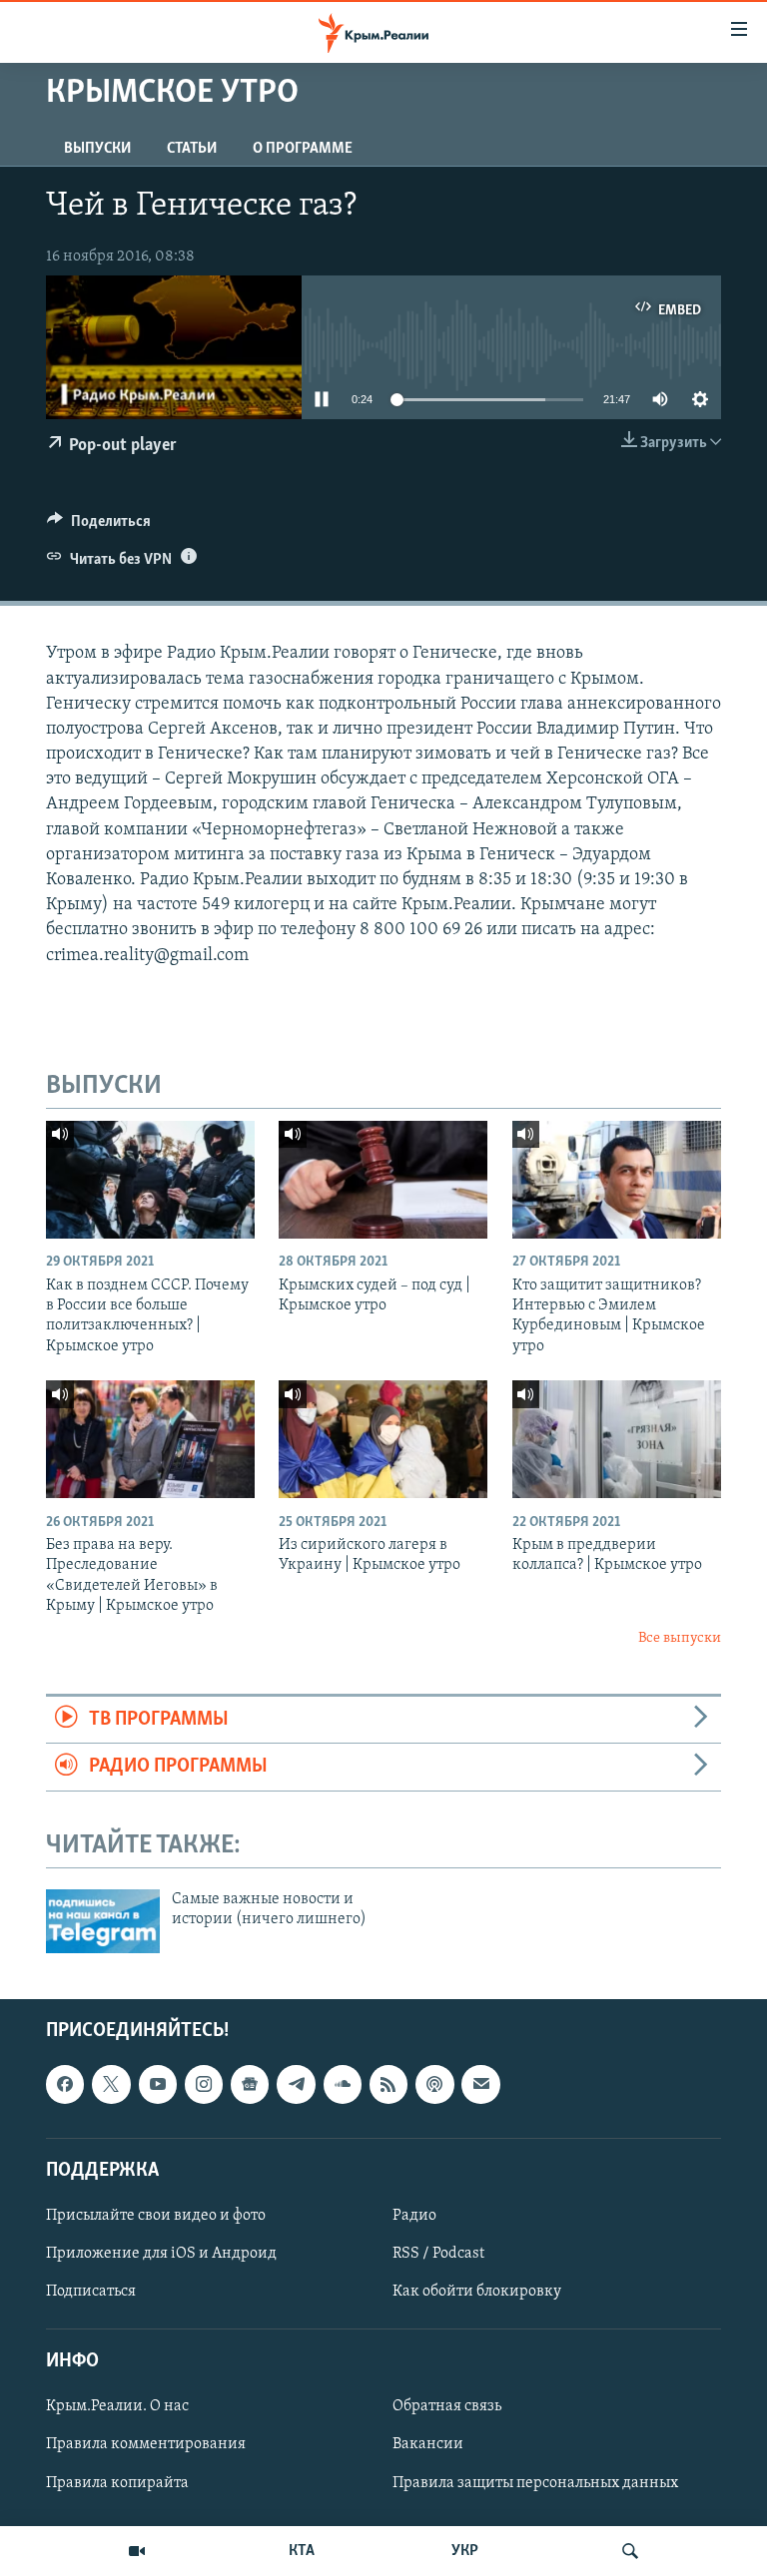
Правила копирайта (117, 2482)
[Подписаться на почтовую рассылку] (480, 2084)
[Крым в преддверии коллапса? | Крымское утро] (617, 1439)
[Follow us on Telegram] (296, 2084)
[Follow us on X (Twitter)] (111, 2084)
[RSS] (388, 2084)
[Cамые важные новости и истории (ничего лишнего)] (103, 1921)
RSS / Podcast (438, 2254)
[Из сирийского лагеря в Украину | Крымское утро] (383, 1439)
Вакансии (428, 2444)
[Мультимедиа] (137, 2551)
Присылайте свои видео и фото (156, 2216)
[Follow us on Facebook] (65, 2084)
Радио (414, 2216)
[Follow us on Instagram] (204, 2084)
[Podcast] (434, 2084)
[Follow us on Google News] (250, 2084)
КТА (302, 2551)
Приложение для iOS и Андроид (161, 2254)
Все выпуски (680, 1638)
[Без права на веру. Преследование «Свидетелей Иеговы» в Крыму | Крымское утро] (150, 1439)
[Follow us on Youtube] (158, 2084)
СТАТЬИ (192, 149)
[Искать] (630, 2551)
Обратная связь (447, 2406)
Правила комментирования (146, 2444)
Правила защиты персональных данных (535, 2482)
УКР (465, 2551)
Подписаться (91, 2292)
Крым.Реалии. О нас (117, 2406)
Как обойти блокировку (477, 2292)
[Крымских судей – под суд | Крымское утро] (383, 1180)
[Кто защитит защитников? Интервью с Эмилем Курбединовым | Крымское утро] (617, 1180)
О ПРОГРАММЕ (303, 149)
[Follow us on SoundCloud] (343, 2084)
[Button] (99, 526)
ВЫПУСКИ (97, 149)
